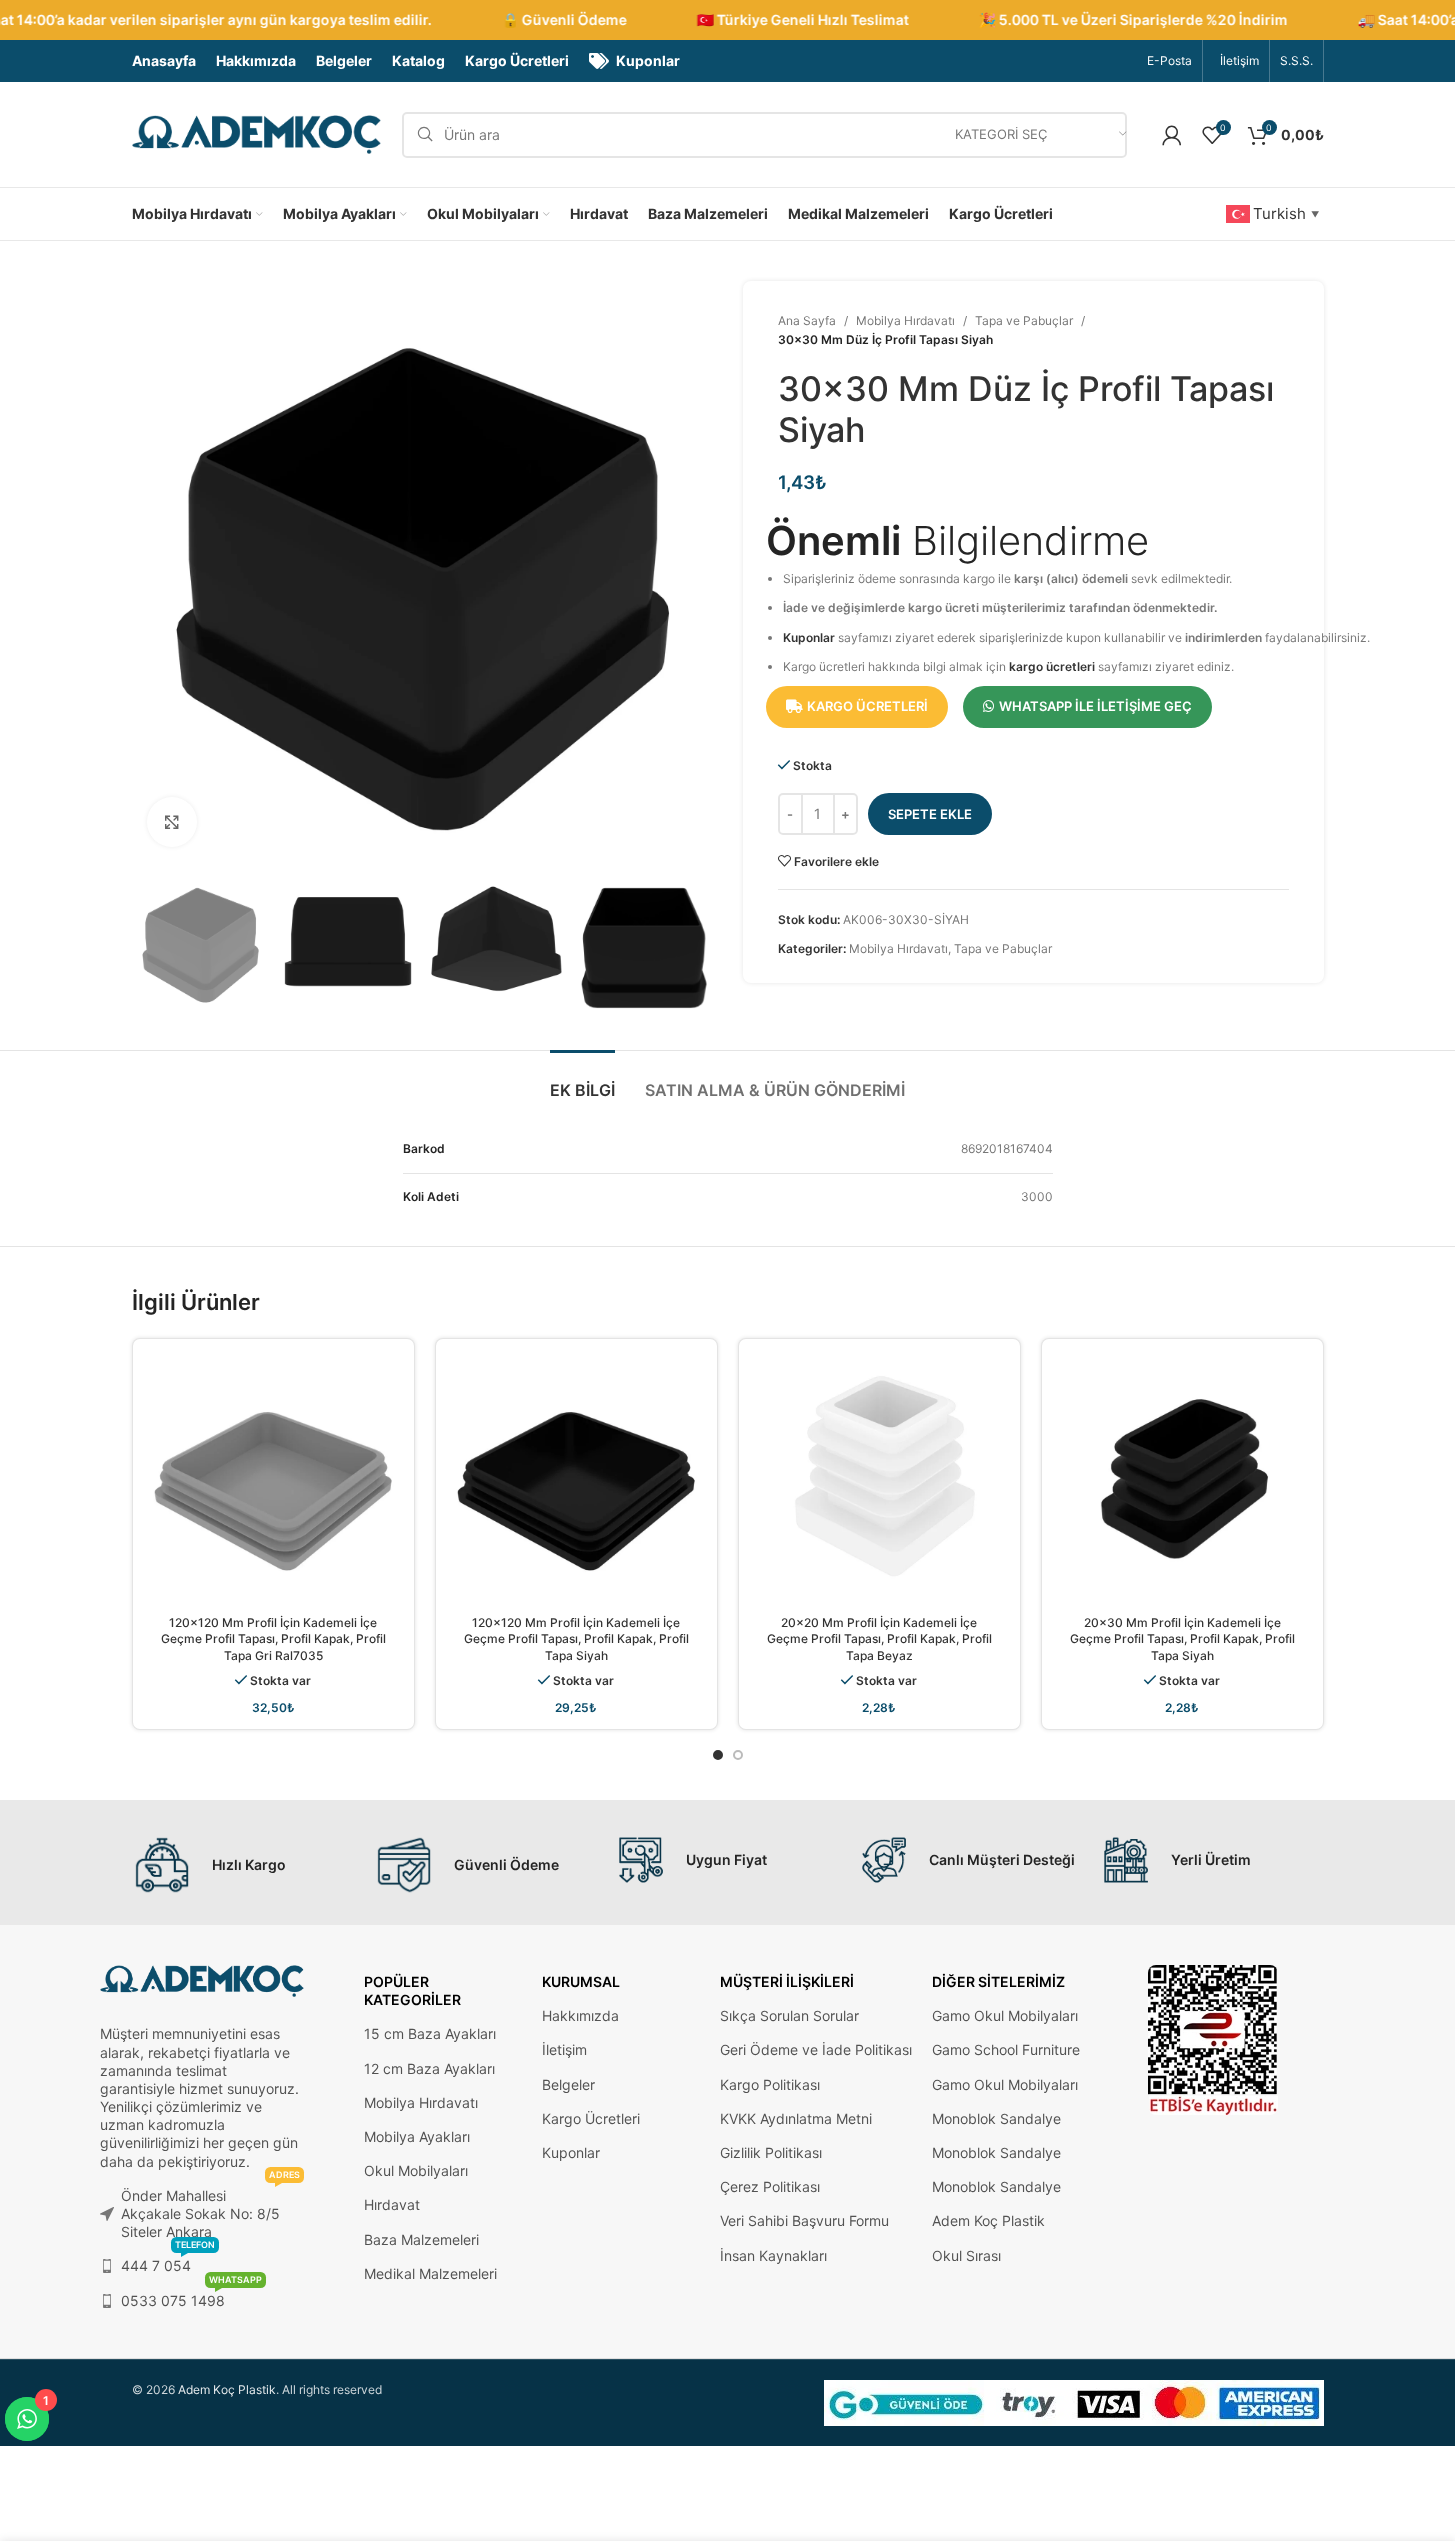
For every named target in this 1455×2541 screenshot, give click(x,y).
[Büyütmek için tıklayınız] (172, 822)
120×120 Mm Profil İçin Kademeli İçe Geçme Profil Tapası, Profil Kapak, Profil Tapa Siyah (576, 1639)
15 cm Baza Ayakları (430, 2033)
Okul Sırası (966, 2255)
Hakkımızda (580, 2015)
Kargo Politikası (770, 2084)
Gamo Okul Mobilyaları (1005, 2015)
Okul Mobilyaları (416, 2170)
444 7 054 (168, 2261)
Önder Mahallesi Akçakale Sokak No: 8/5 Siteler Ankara (210, 2209)
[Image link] (1213, 2038)
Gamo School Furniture (1006, 2049)
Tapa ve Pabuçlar (1024, 320)
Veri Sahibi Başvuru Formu (804, 2220)
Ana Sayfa (807, 320)
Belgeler (568, 2084)
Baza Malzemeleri (421, 2239)
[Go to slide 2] (738, 1755)
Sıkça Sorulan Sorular (789, 2015)
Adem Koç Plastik (988, 2220)
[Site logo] (257, 133)
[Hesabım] (1172, 135)
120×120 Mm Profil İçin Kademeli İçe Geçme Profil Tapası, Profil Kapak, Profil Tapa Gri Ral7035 (273, 1639)
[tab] (582, 1080)
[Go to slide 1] (718, 1755)
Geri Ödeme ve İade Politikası (816, 2049)
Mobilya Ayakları (417, 2136)
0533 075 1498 (191, 2296)
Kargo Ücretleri (591, 2118)
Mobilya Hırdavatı (905, 320)
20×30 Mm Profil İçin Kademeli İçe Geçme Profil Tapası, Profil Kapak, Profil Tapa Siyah (1182, 1639)
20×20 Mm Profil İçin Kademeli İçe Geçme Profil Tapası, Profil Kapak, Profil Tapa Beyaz (879, 1639)
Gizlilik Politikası (771, 2152)
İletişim (564, 2049)
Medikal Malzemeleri (430, 2273)
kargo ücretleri (1052, 666)
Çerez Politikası (770, 2186)
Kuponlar (809, 637)
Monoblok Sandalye (996, 2118)
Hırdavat (392, 2204)
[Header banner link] (727, 20)
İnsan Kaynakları (773, 2255)
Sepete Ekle (930, 814)
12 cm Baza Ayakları (429, 2068)
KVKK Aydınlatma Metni (796, 2118)
